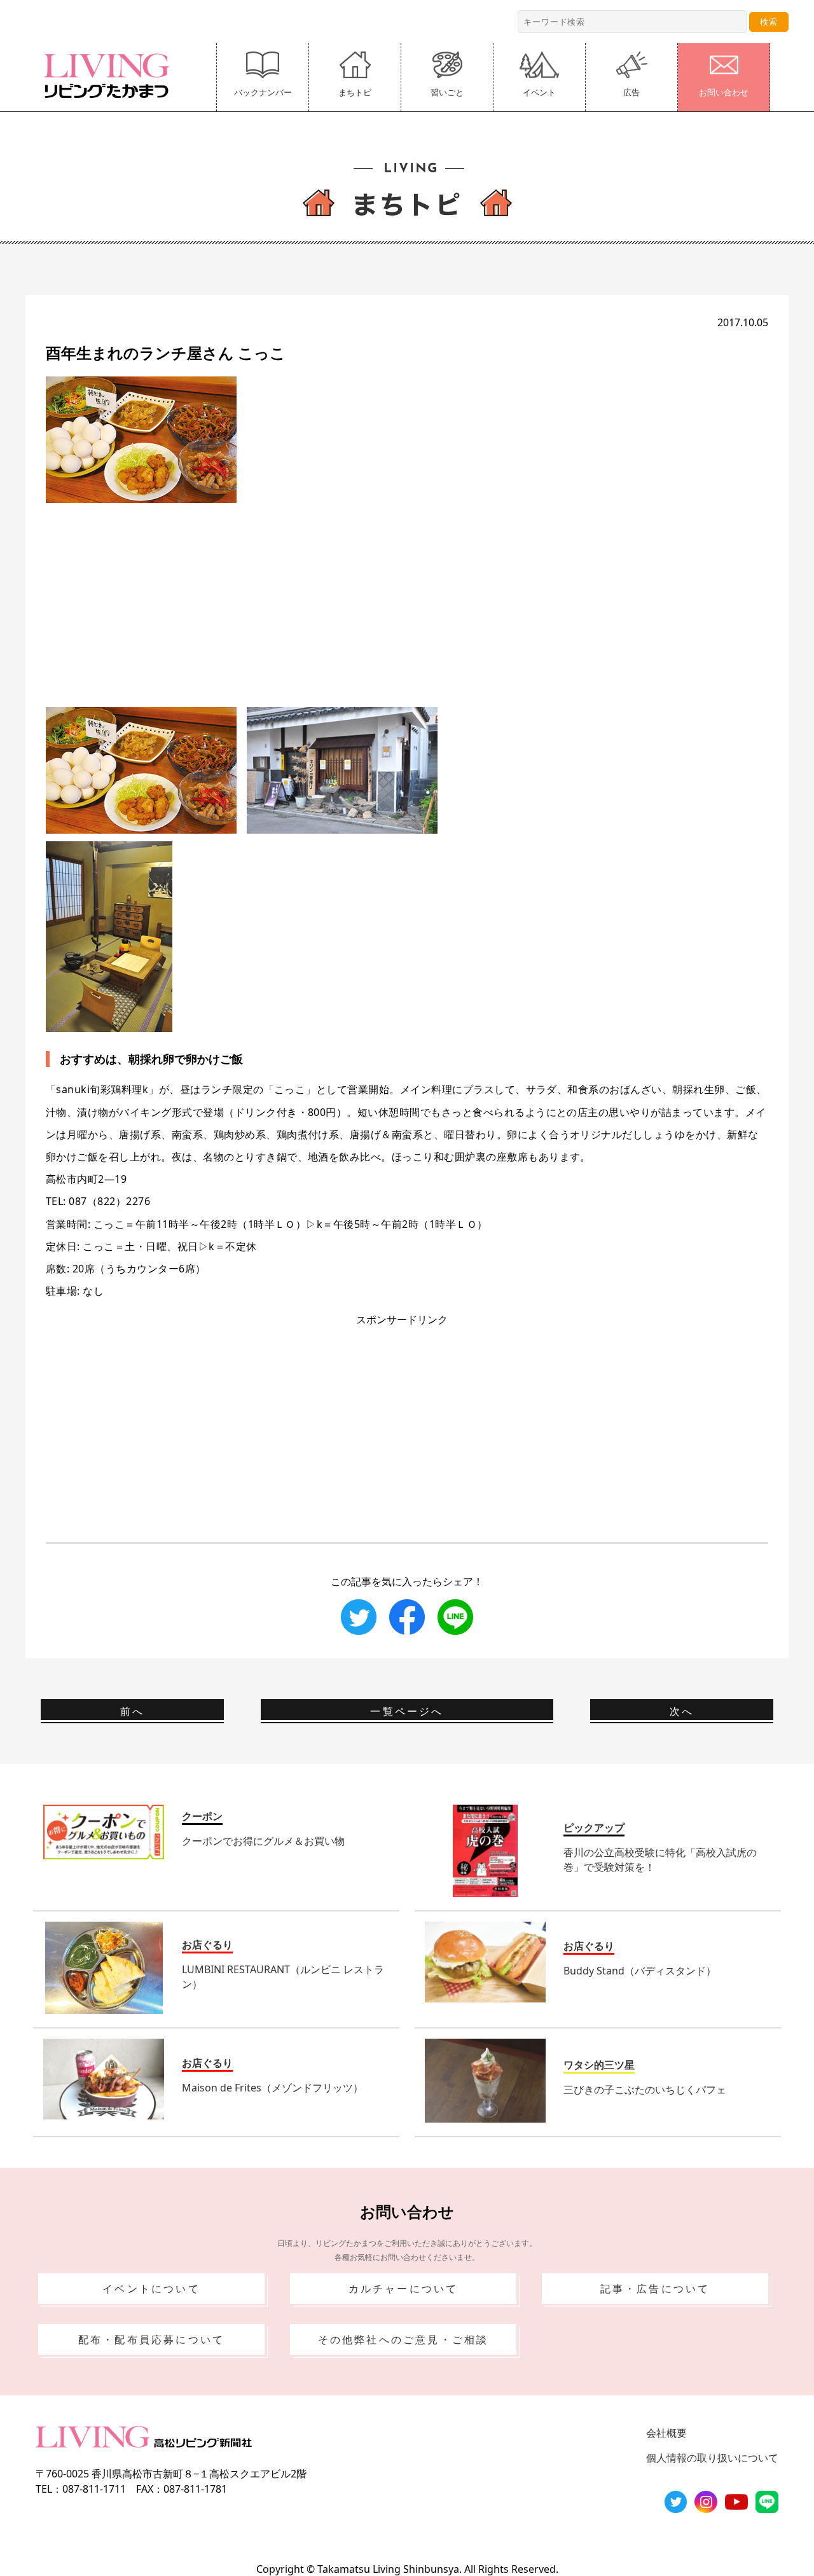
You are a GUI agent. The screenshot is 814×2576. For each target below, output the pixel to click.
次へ (682, 1711)
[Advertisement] (407, 592)
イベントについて (151, 2289)
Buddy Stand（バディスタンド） (640, 1971)
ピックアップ (594, 1828)
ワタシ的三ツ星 (599, 2065)
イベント (539, 92)
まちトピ (355, 92)
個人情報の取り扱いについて (712, 2458)
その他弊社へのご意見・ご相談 (404, 2339)
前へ (132, 1711)
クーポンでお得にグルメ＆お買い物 (263, 1841)
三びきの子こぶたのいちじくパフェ (645, 2090)
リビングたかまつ (111, 76)
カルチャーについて (404, 2289)
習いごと (447, 92)
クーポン (202, 1816)
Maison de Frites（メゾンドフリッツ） (272, 2088)
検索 (769, 22)
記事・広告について (655, 2289)
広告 (631, 92)
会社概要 (666, 2433)
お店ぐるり (207, 1945)
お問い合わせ (724, 92)
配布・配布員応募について (151, 2339)
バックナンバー (263, 92)
